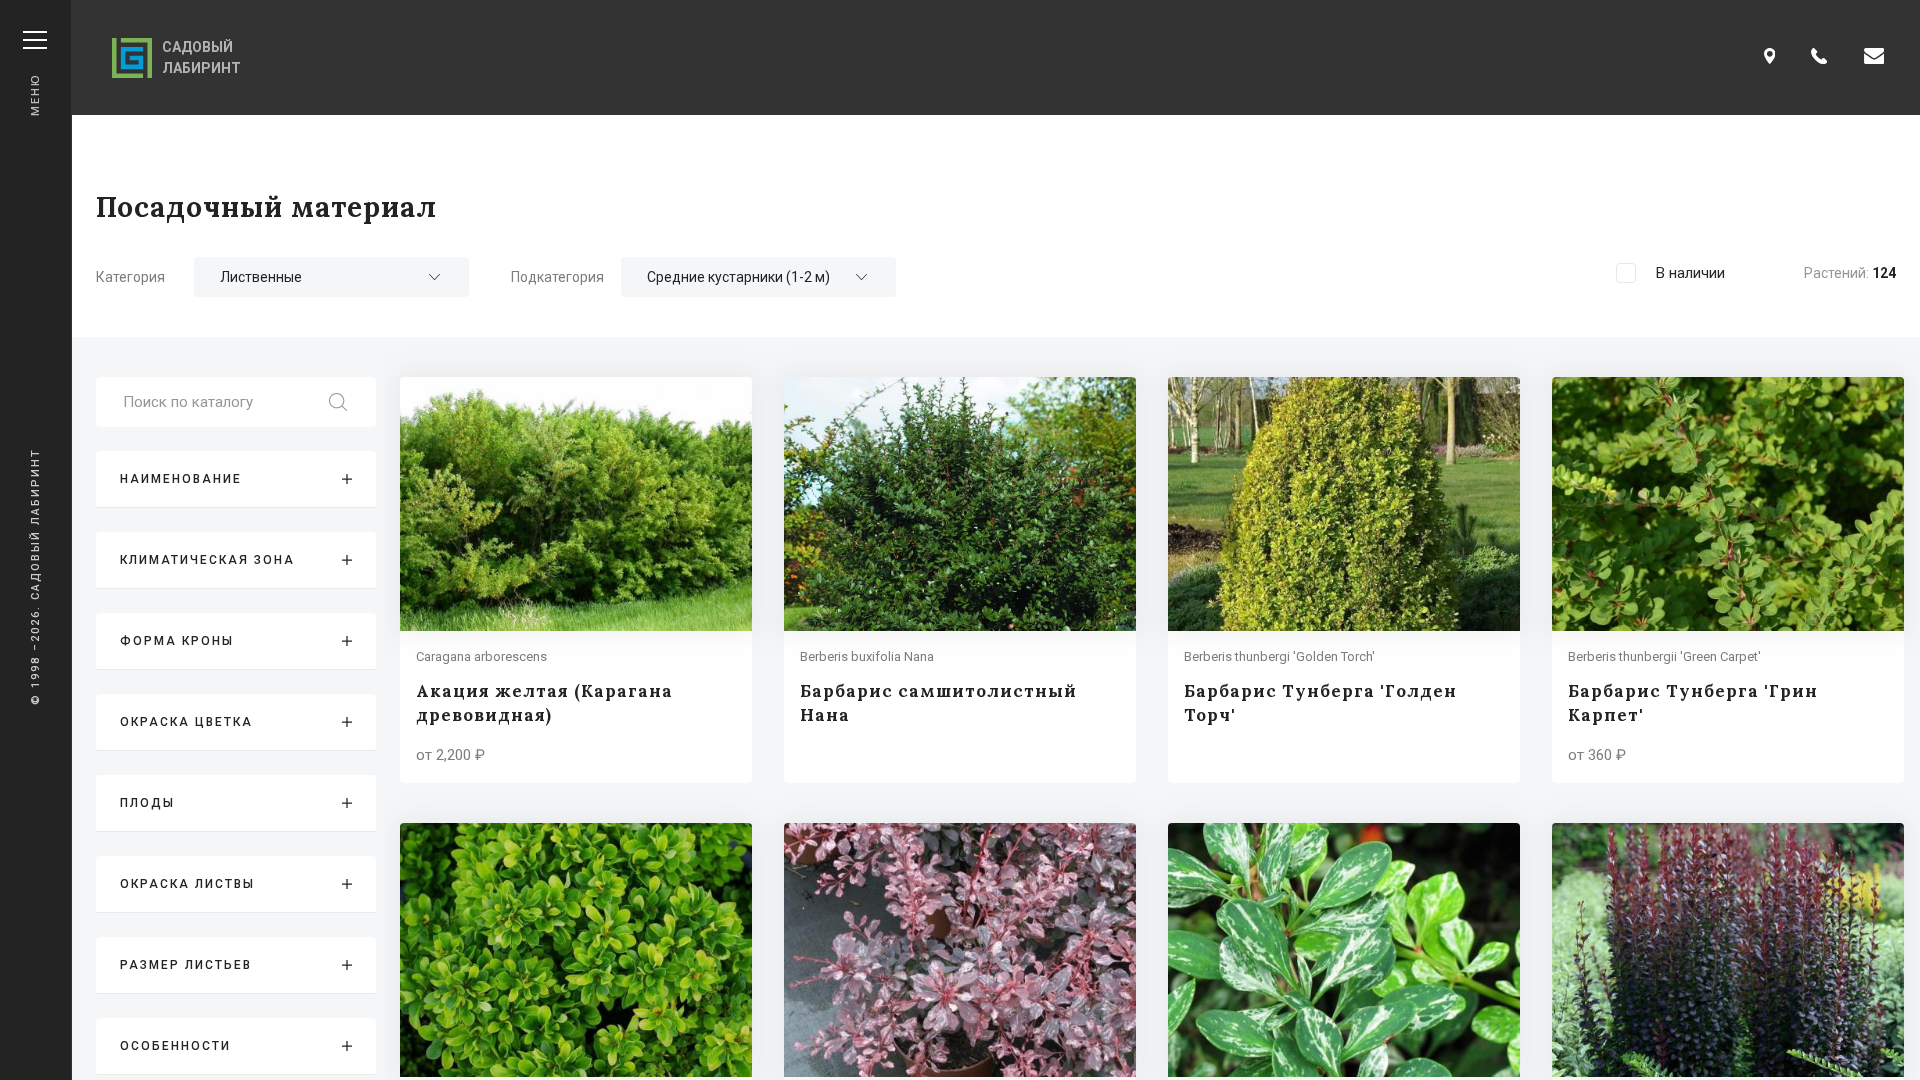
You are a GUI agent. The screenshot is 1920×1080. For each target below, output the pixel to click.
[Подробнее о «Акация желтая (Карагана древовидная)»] (576, 580)
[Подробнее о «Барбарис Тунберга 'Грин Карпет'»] (1728, 580)
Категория (130, 277)
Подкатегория (557, 277)
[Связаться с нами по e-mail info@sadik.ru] (1874, 57)
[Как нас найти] (1770, 57)
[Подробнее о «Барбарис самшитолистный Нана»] (960, 580)
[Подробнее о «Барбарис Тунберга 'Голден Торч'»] (1344, 580)
